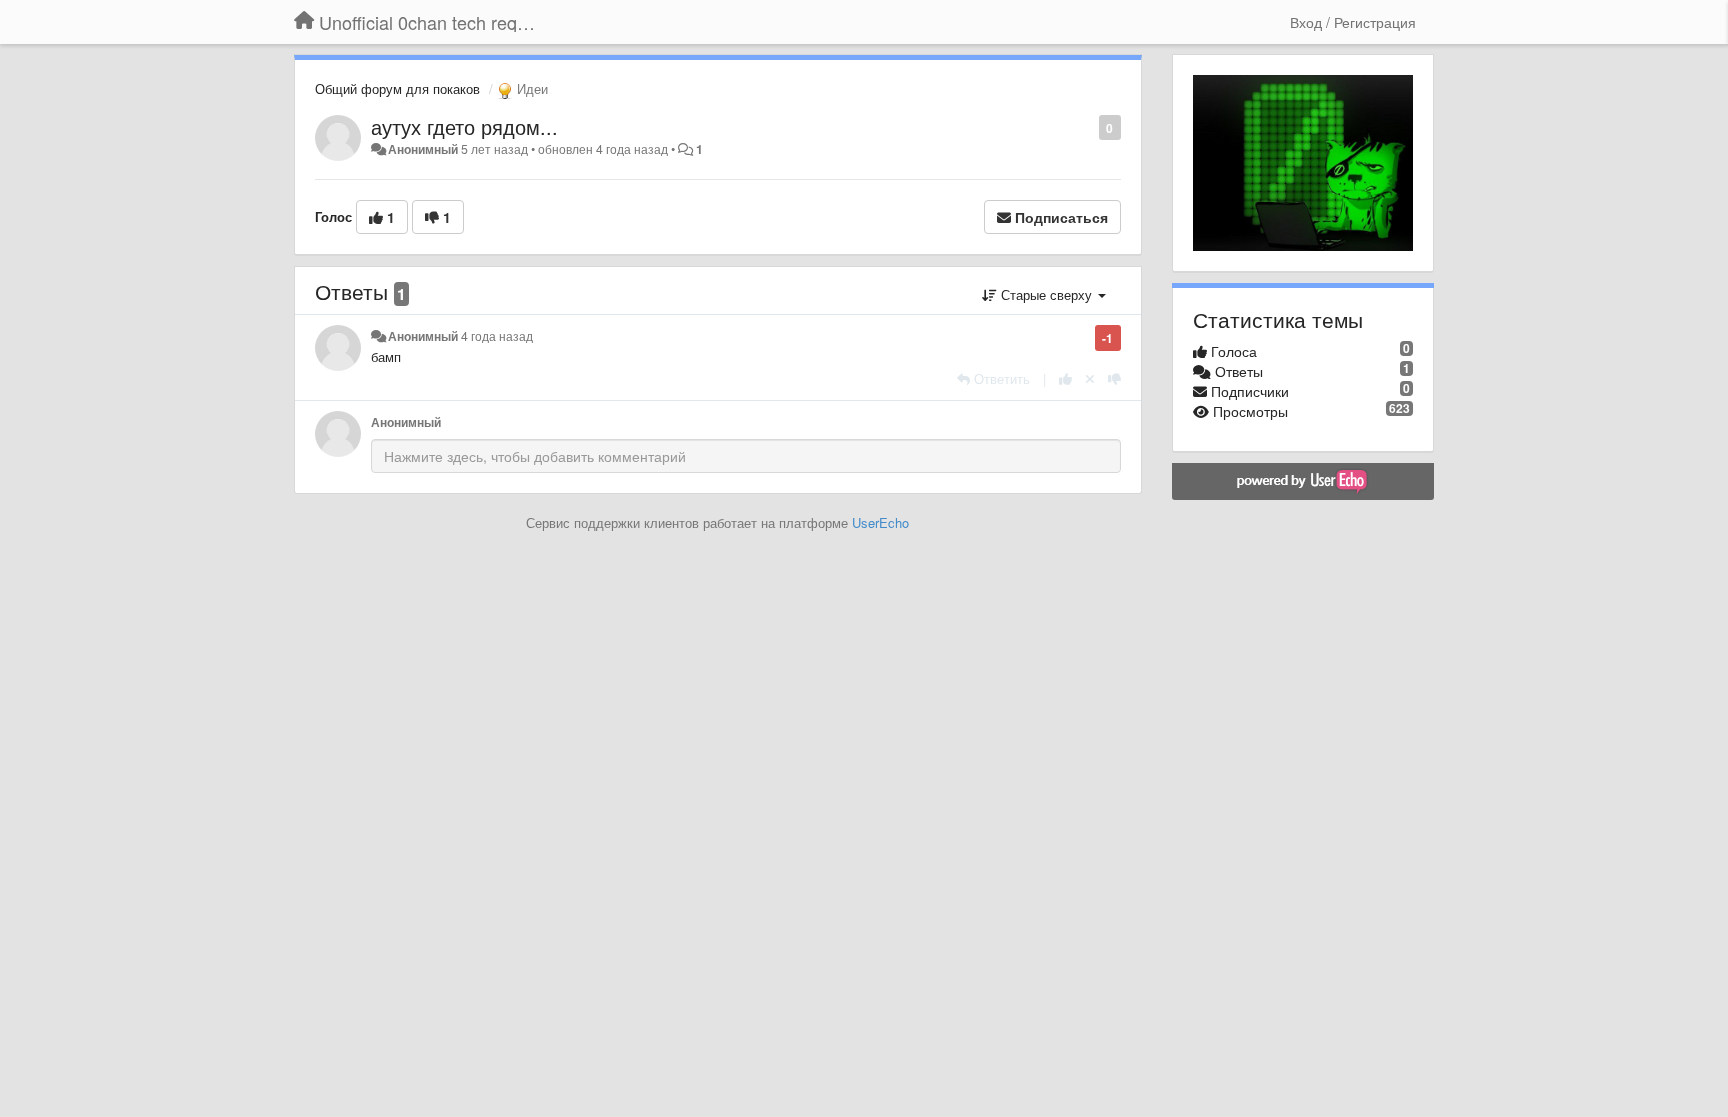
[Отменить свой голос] (1090, 378)
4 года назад (497, 336)
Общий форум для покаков (397, 88)
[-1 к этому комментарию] (1114, 378)
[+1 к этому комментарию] (1065, 378)
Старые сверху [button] (1046, 294)
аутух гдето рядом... (464, 126)
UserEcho (880, 522)
